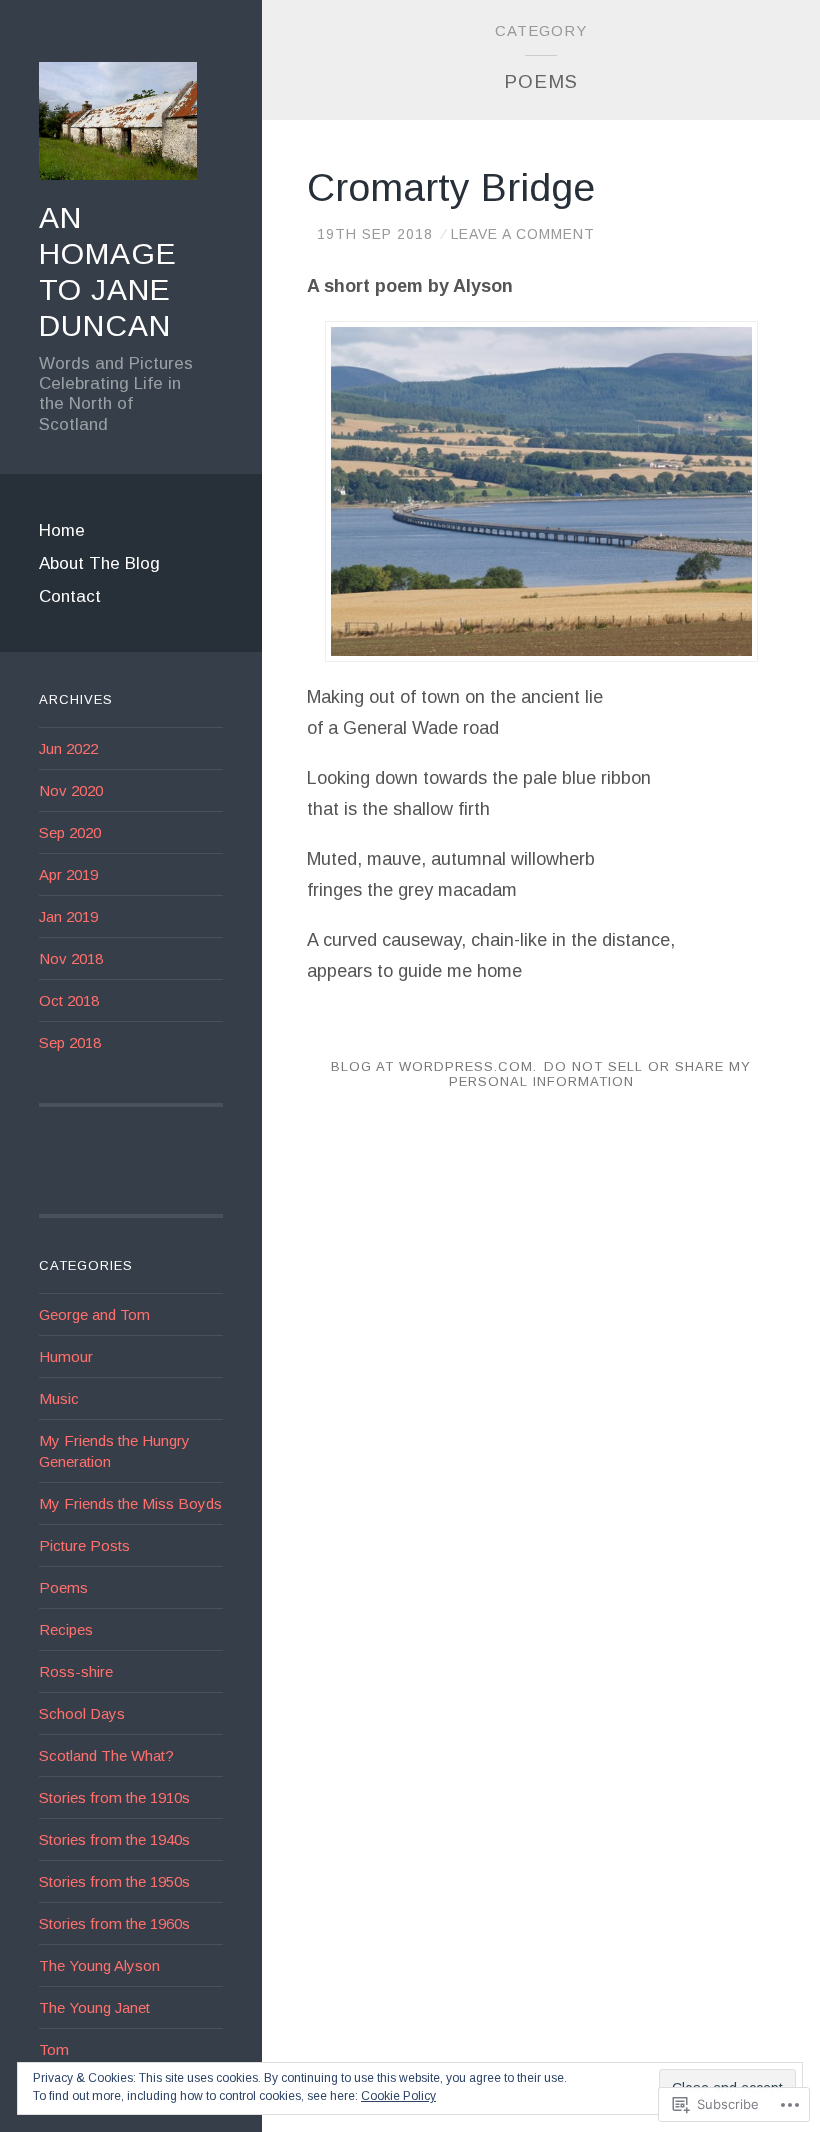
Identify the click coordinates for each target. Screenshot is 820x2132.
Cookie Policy (398, 2096)
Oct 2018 (69, 1000)
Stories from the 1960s (114, 1923)
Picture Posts (84, 1545)
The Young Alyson (99, 1965)
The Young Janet (94, 2007)
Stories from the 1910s (114, 1797)
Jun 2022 (68, 748)
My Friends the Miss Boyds (130, 1503)
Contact (70, 596)
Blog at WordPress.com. (434, 1066)
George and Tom (94, 1314)
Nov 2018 (71, 958)
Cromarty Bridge (451, 187)
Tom (54, 2049)
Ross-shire (76, 1671)
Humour (66, 1356)
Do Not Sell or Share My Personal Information (600, 1074)
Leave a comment (523, 234)
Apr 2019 (68, 874)
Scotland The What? (106, 1755)
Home (62, 530)
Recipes (66, 1629)
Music (59, 1398)
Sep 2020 (70, 832)
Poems (63, 1587)
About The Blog (99, 563)
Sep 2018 (70, 1042)
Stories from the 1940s (114, 1839)
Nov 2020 (71, 790)
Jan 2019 (68, 916)
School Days (82, 1713)
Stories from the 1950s (114, 1881)
